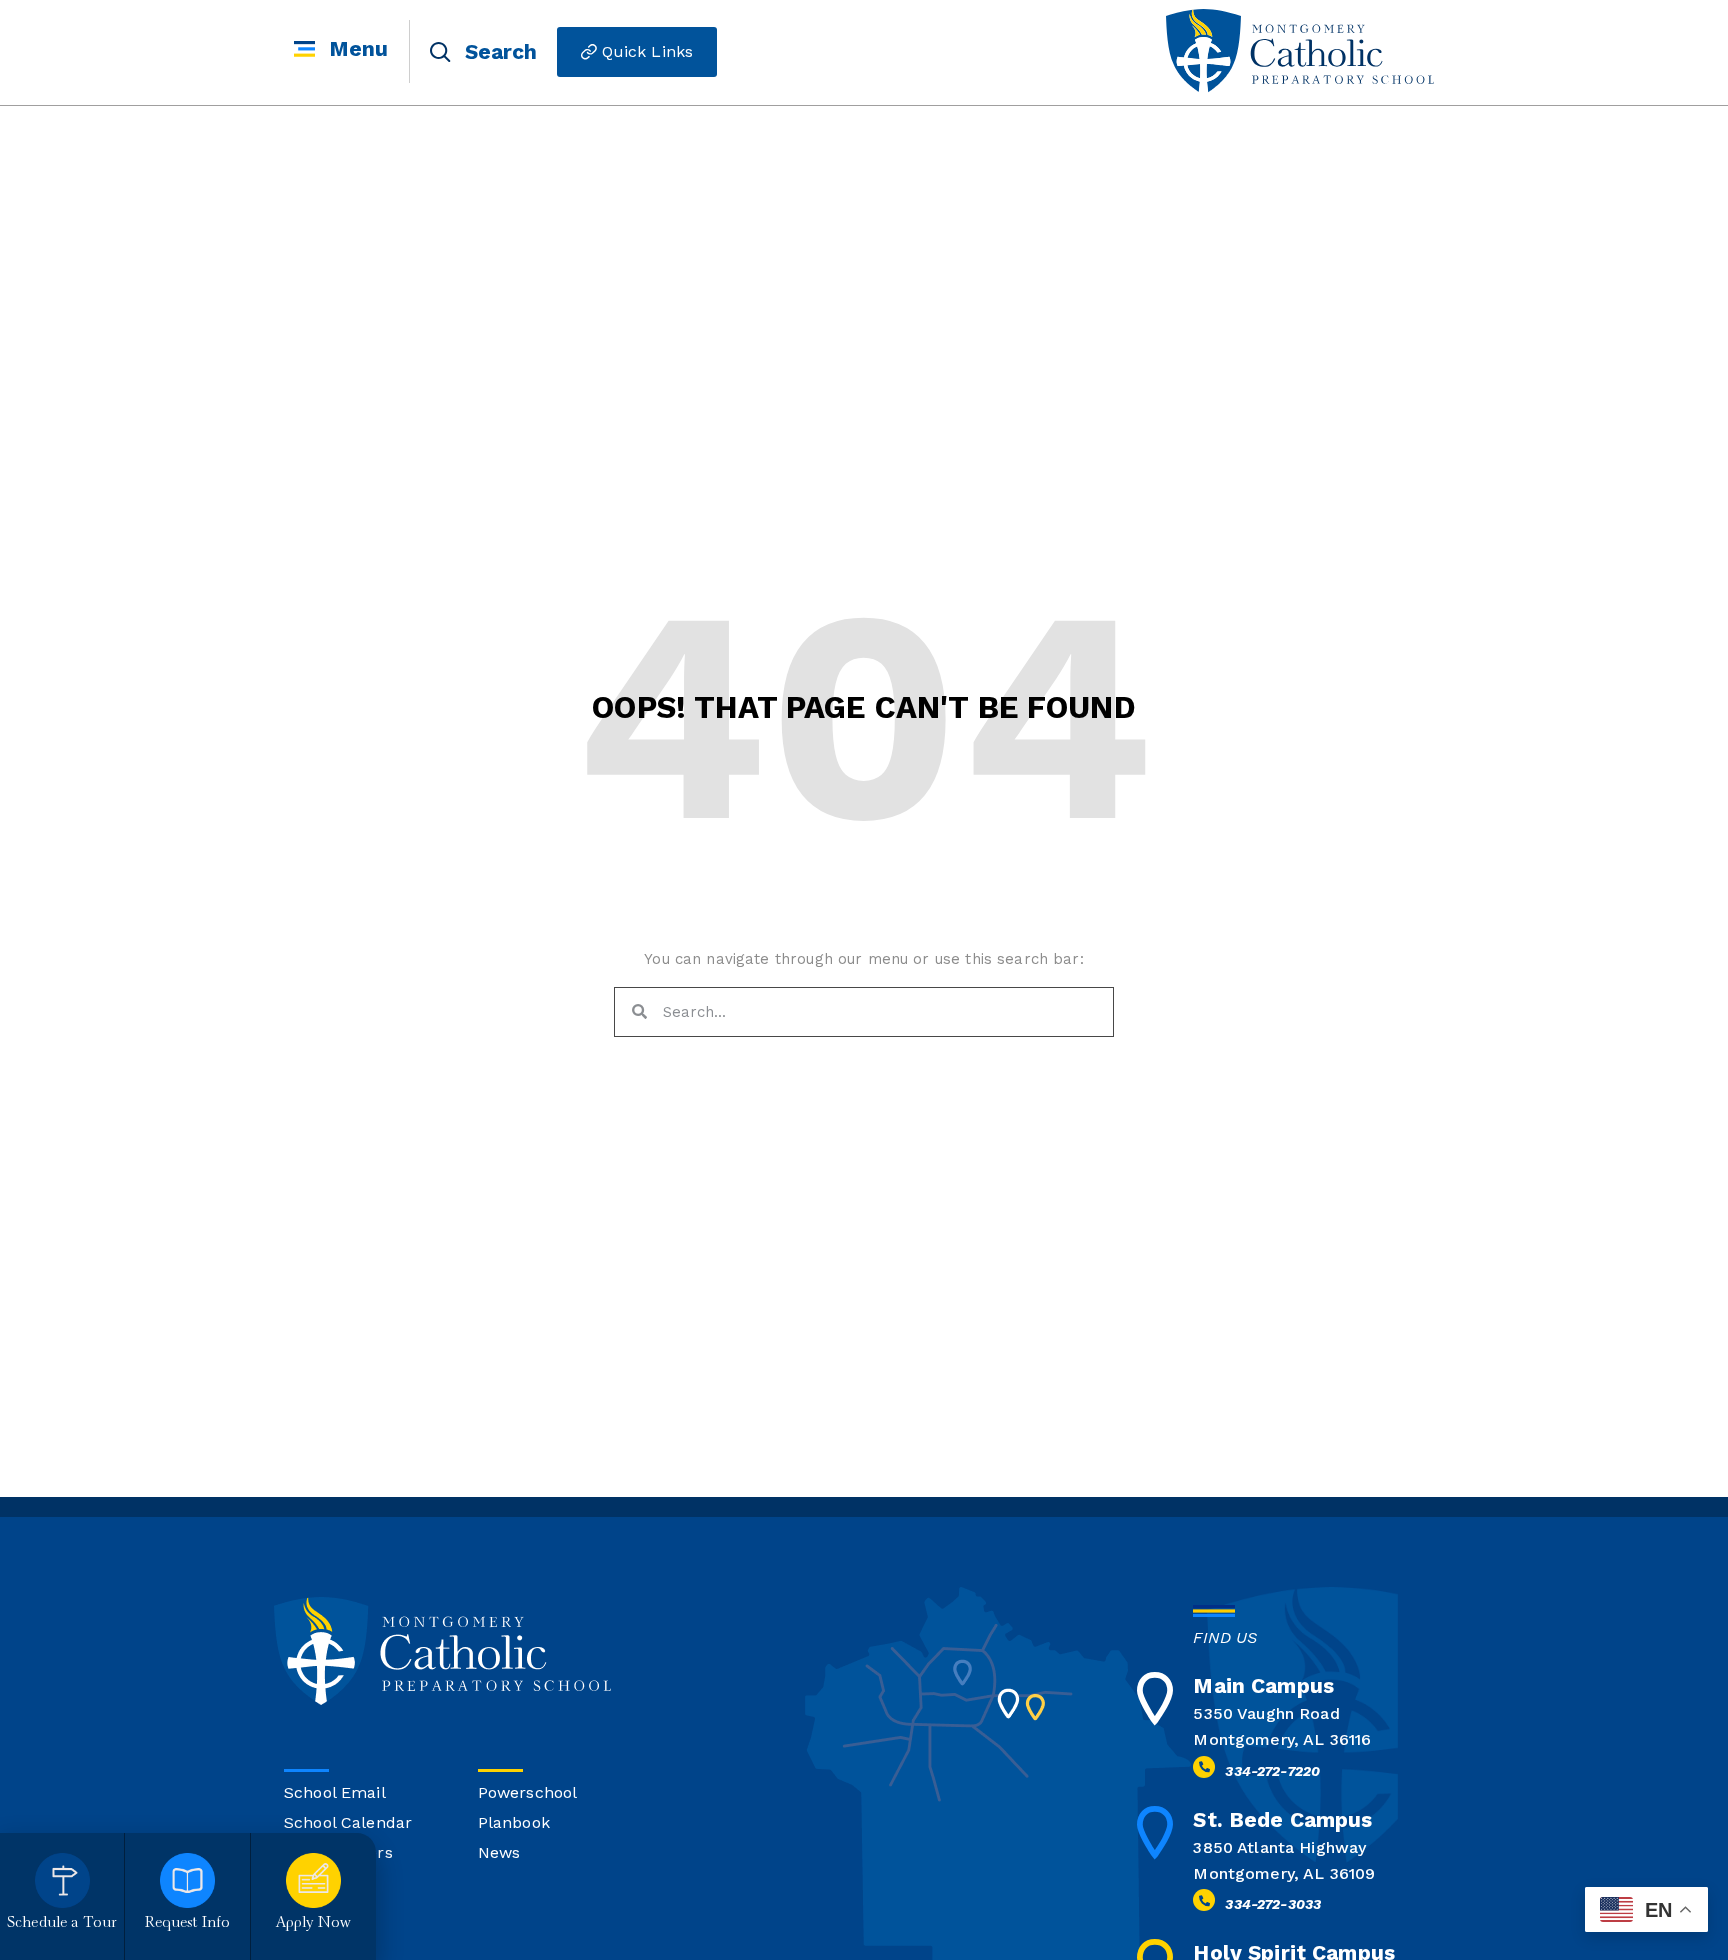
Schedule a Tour (62, 1923)
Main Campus (1263, 1685)
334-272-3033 (1273, 1904)
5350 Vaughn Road (1266, 1713)
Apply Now (313, 1923)
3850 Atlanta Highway (1279, 1847)
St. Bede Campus (1282, 1819)
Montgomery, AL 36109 (1284, 1873)
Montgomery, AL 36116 (1282, 1739)
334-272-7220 (1272, 1771)
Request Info (188, 1923)
